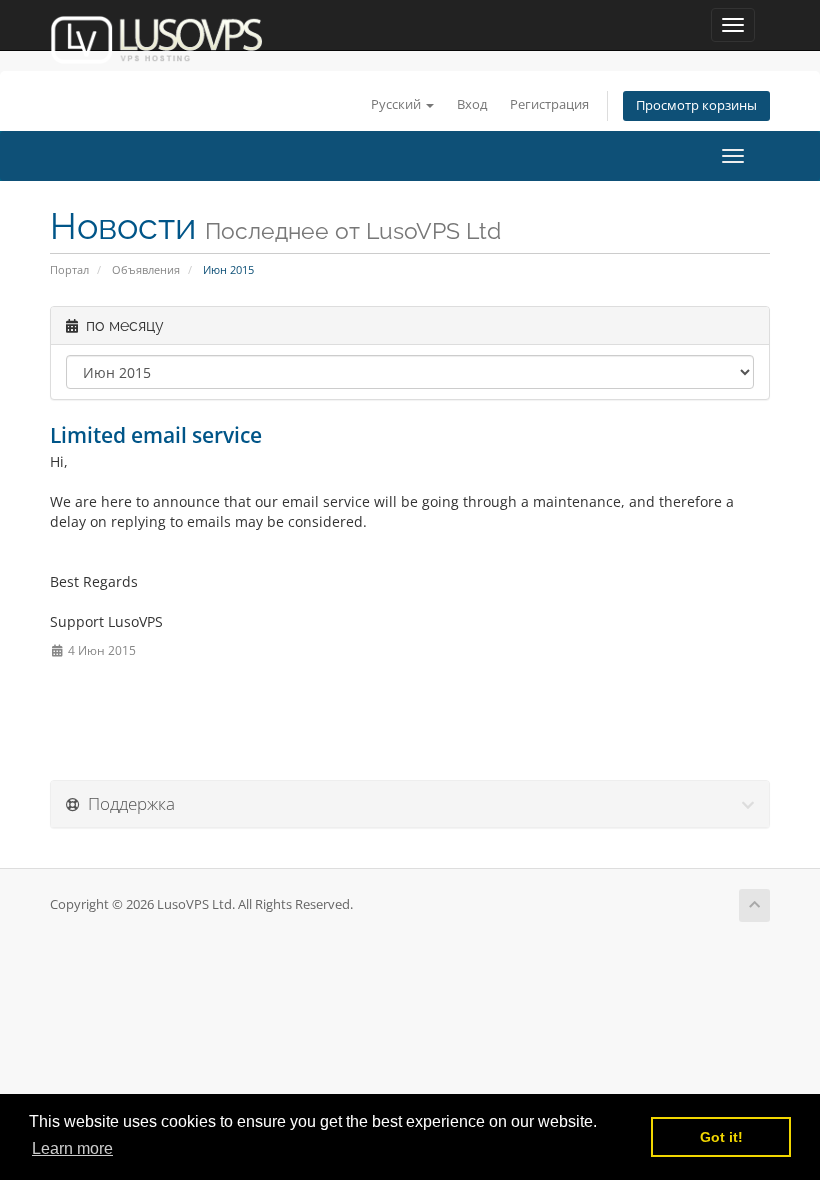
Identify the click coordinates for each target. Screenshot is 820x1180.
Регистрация (549, 104)
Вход (472, 104)
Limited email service (156, 435)
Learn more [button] (72, 1148)
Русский (397, 104)
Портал (69, 269)
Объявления (146, 269)
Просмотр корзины (696, 105)
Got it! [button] (721, 1137)
